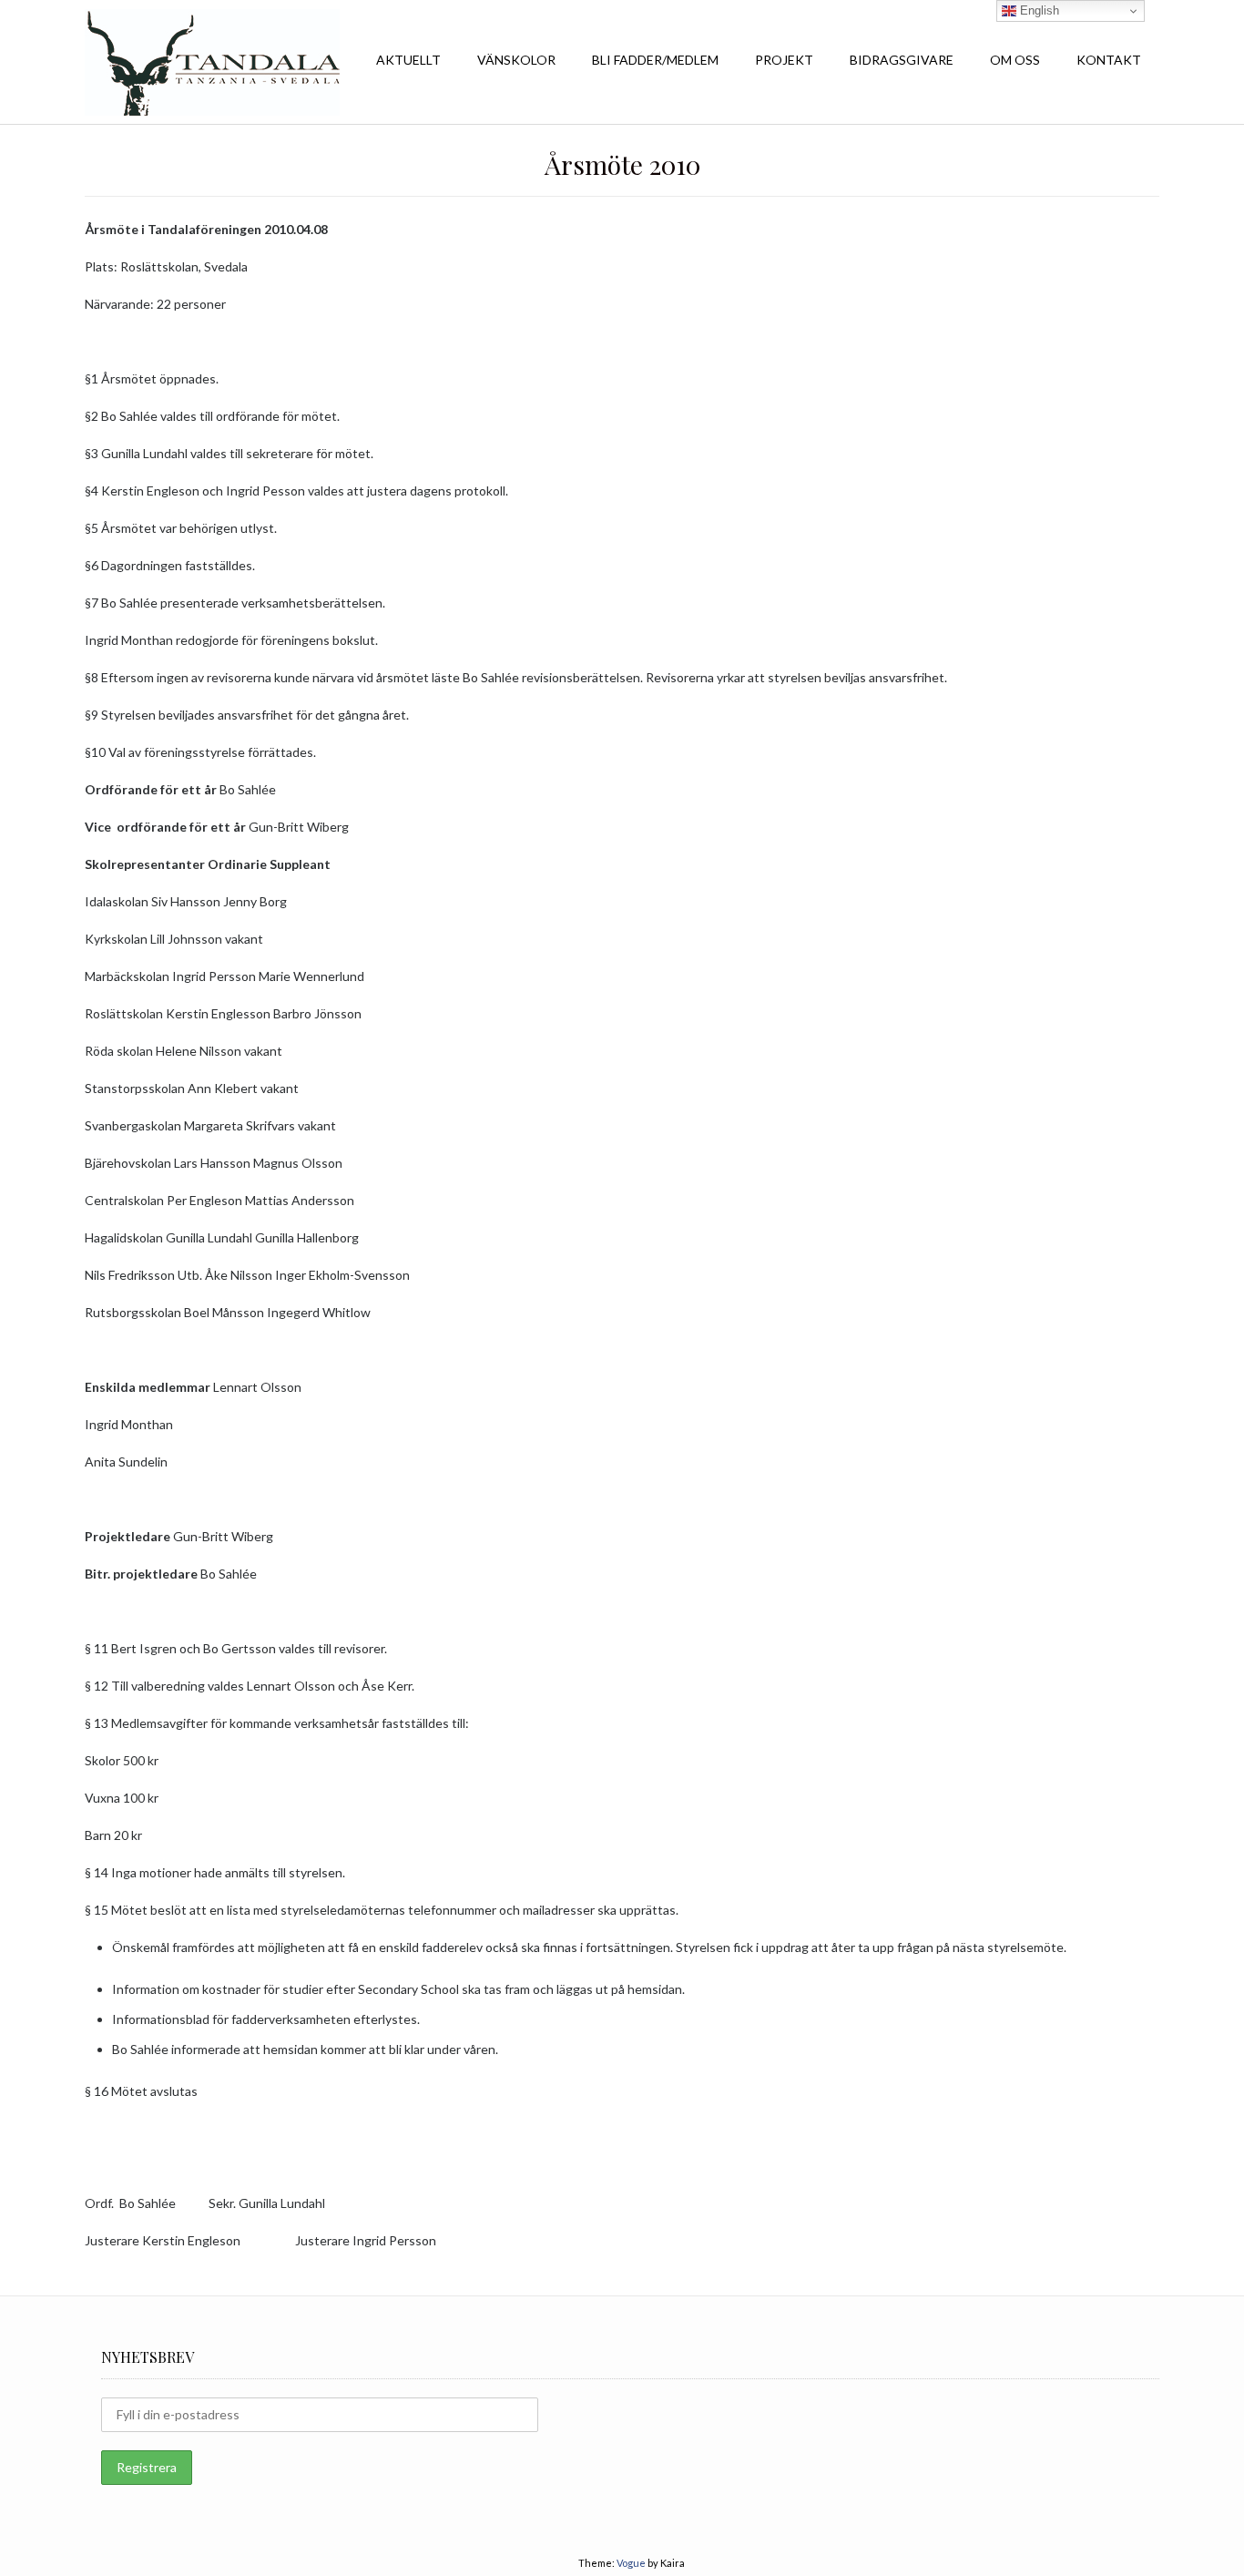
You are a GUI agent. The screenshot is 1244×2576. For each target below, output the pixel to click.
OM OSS (1015, 60)
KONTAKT (1109, 60)
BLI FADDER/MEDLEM (655, 60)
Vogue (631, 2563)
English (1038, 10)
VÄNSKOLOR (516, 60)
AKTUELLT (408, 60)
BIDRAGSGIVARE (902, 60)
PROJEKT (784, 60)
